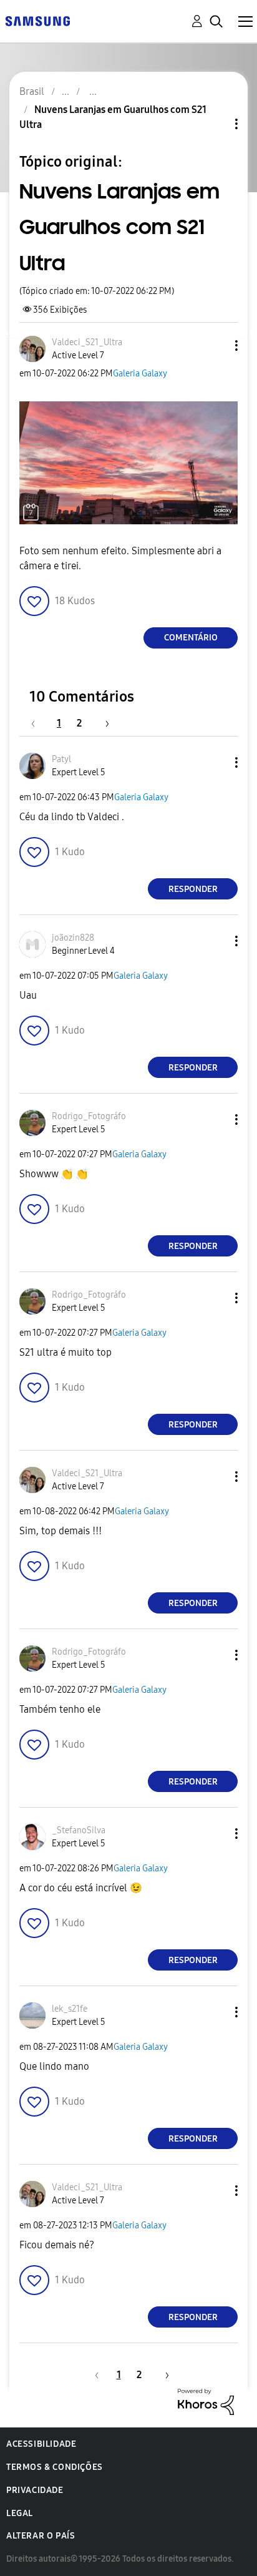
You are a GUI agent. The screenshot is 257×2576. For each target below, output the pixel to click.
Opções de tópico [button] (215, 124)
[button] (216, 345)
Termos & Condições (55, 2467)
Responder (193, 889)
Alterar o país (41, 2536)
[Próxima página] (103, 723)
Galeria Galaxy (140, 374)
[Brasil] (37, 20)
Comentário (191, 638)
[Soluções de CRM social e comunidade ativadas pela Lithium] (206, 2401)
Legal (20, 2513)
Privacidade (35, 2490)
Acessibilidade (41, 2444)
